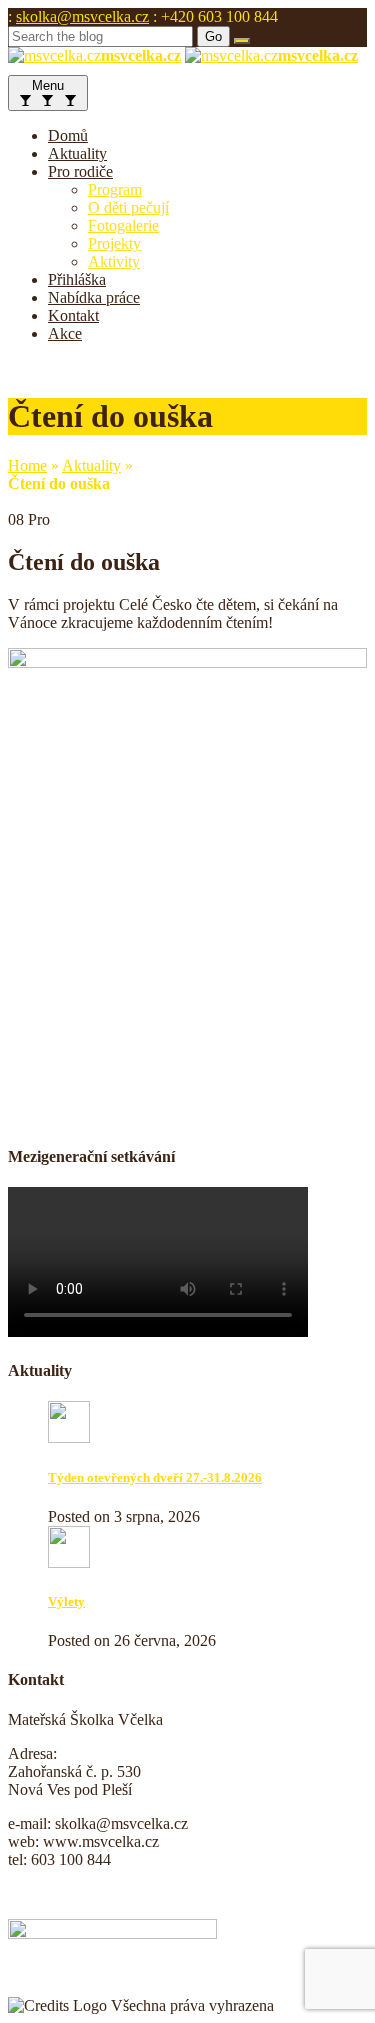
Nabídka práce (94, 297)
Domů (68, 135)
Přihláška (77, 279)
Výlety (66, 1601)
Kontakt (73, 315)
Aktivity (114, 261)
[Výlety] (69, 1562)
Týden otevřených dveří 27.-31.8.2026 (155, 1477)
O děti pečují (128, 207)
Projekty (114, 243)
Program (115, 189)
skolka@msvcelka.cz (82, 16)
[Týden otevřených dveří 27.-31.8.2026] (69, 1437)
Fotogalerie (123, 225)
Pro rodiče (80, 171)
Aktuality (77, 153)
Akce (65, 333)
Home (27, 465)
